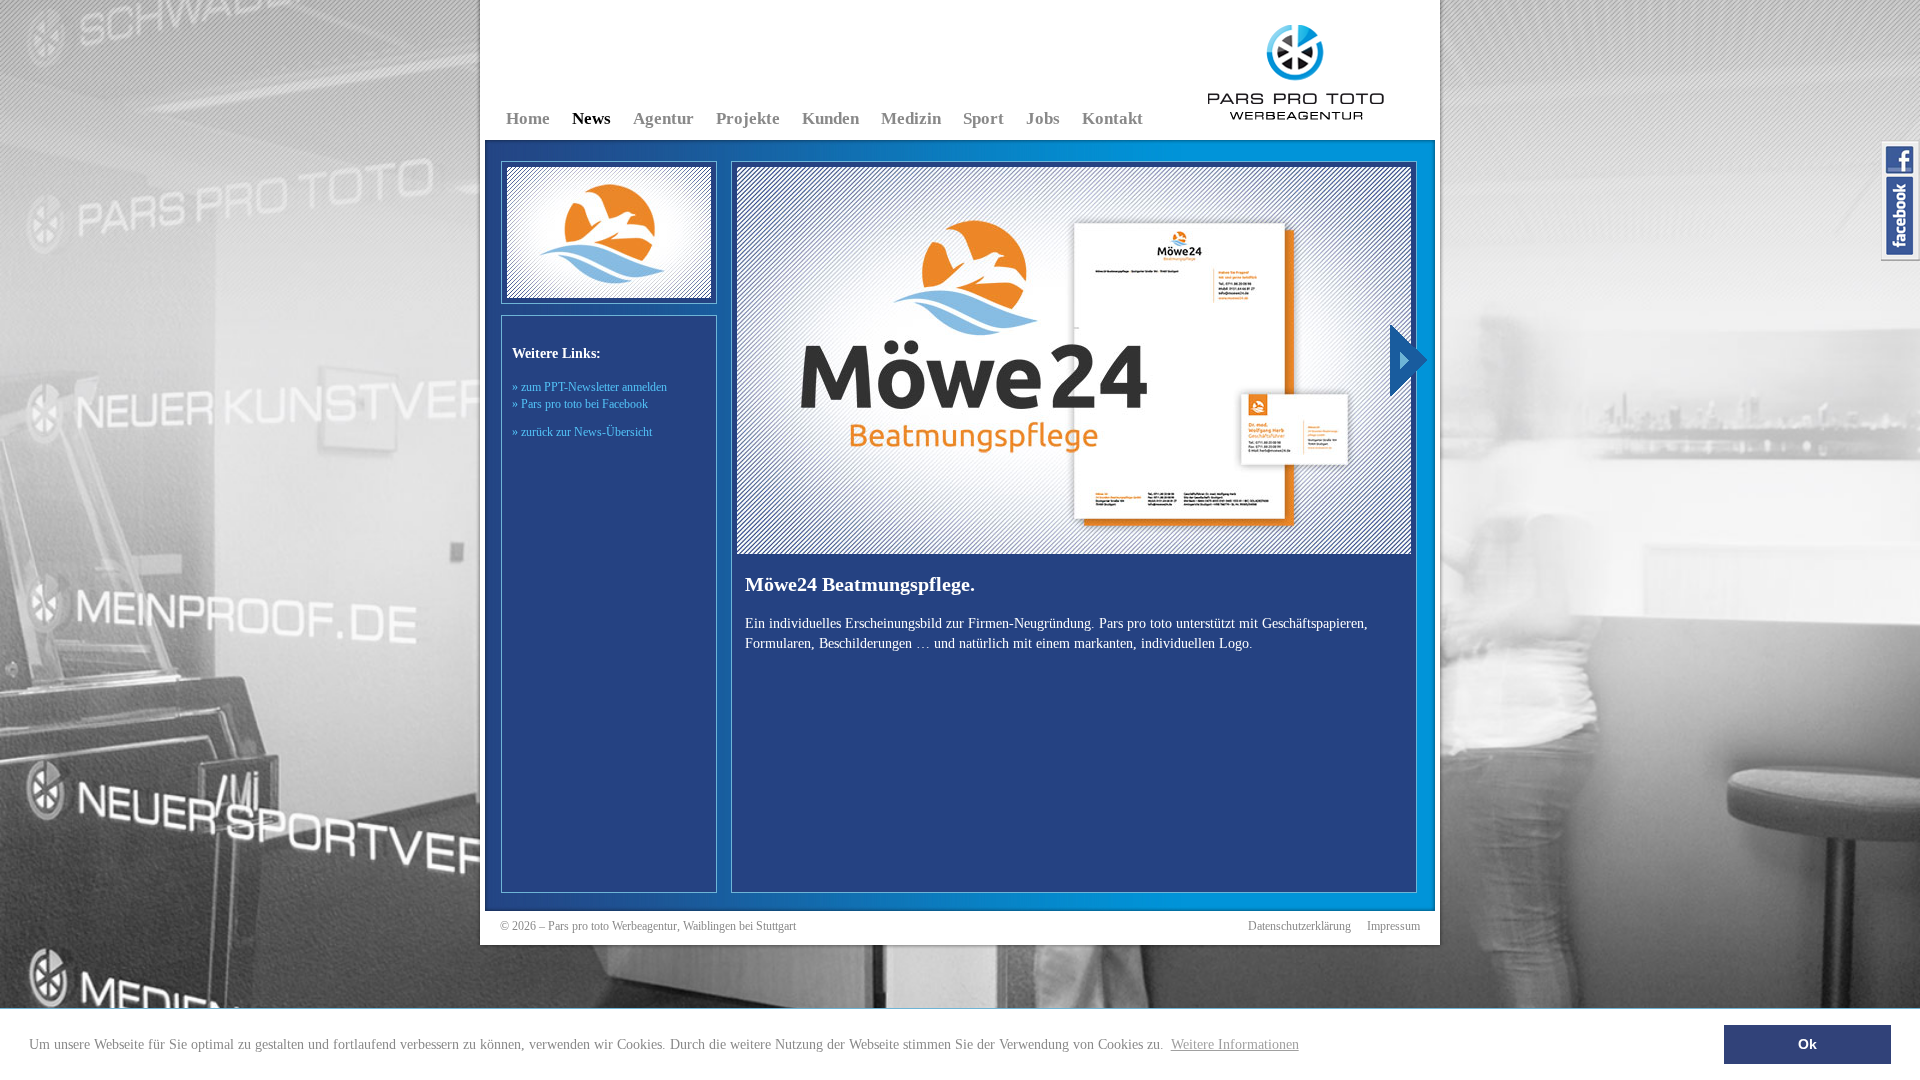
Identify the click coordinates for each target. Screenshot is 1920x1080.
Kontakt (1112, 118)
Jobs (1043, 118)
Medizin (911, 118)
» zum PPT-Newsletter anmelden (589, 387)
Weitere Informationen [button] (1235, 1044)
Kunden (830, 118)
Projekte (748, 118)
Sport (983, 118)
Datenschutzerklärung (1299, 926)
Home (528, 118)
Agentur (663, 118)
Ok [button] (1807, 1044)
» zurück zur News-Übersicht (582, 432)
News (591, 118)
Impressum (1393, 926)
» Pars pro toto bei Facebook (580, 404)
